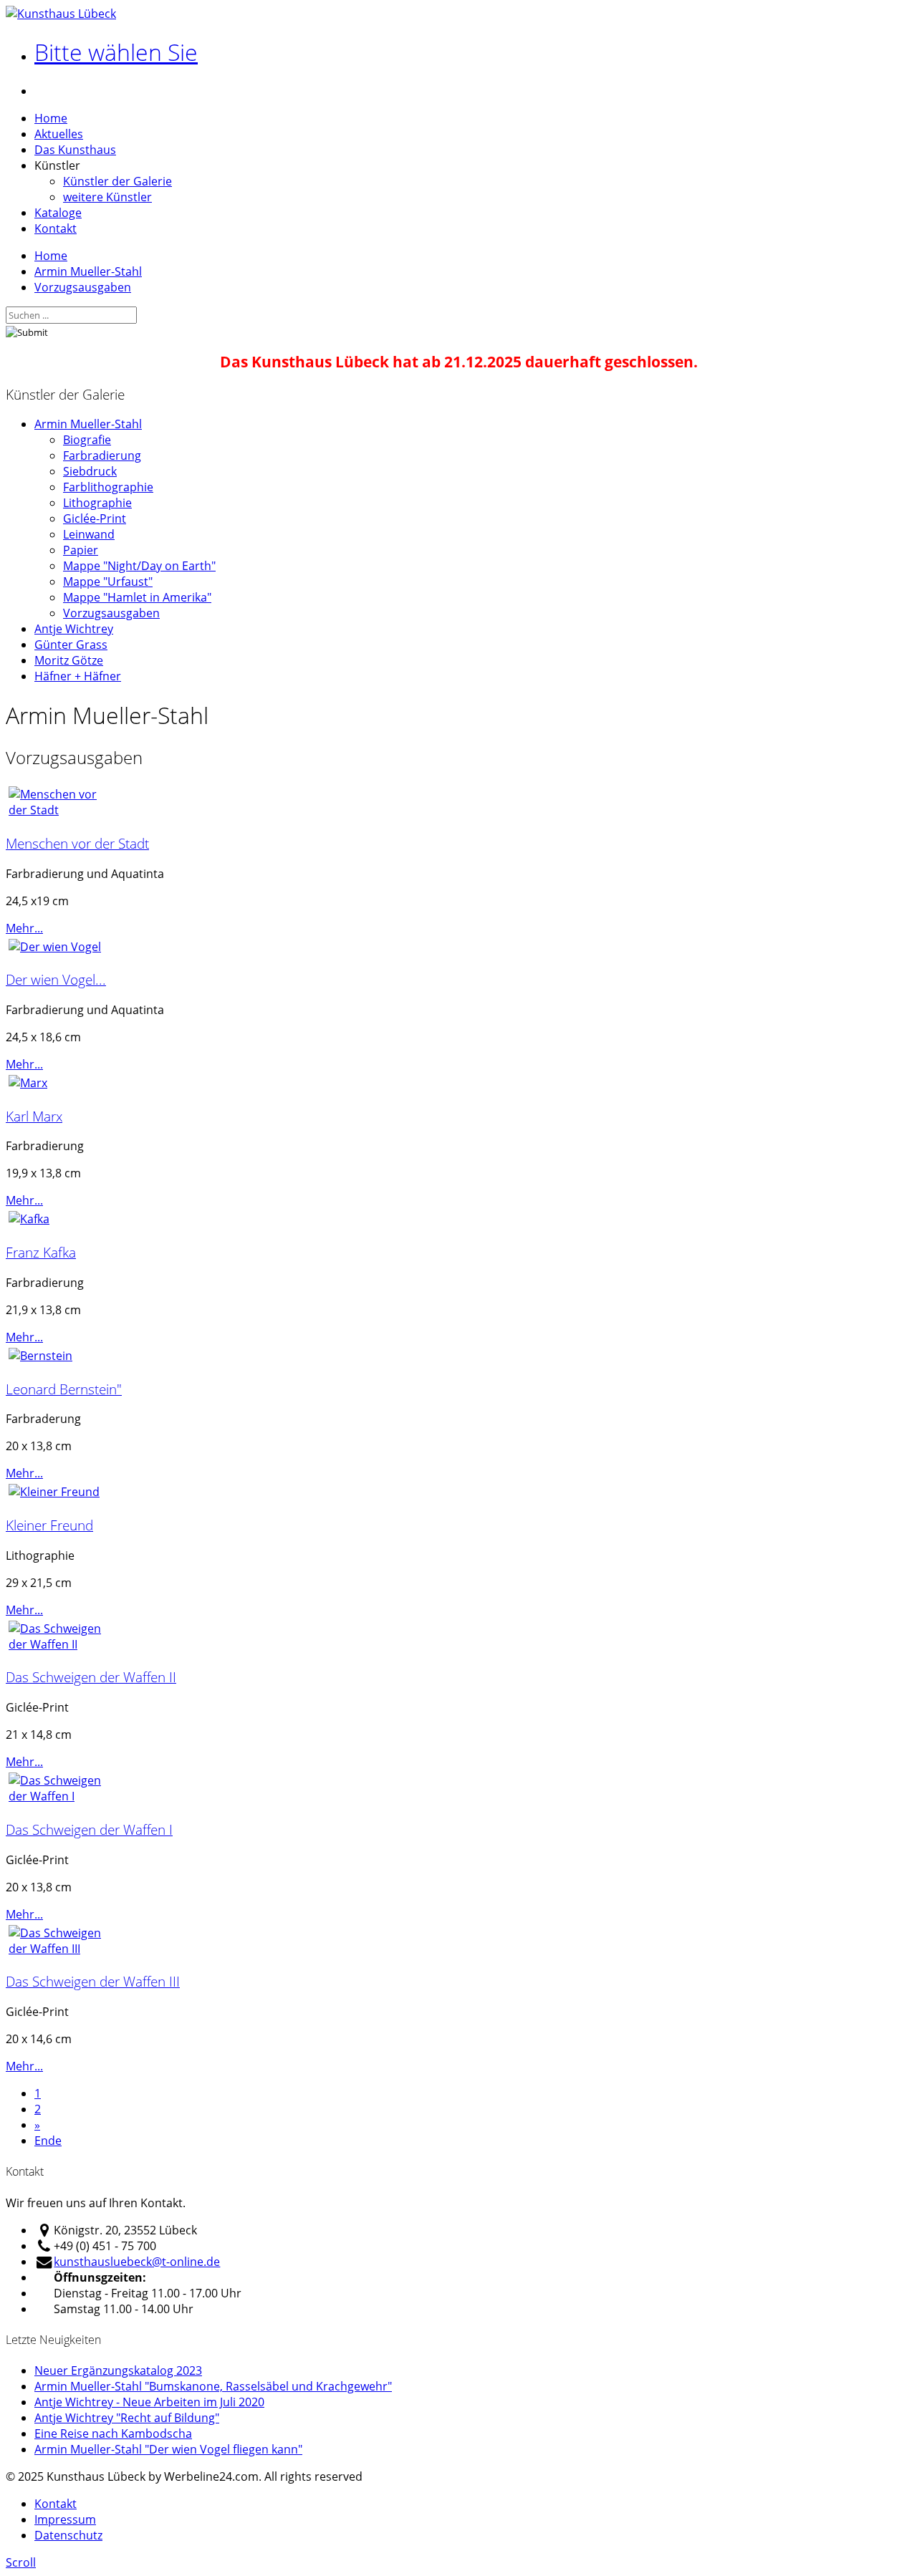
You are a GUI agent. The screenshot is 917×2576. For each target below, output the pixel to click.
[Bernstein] (40, 1356)
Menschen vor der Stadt (77, 843)
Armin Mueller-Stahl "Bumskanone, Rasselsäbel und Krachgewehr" (213, 2386)
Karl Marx (34, 1116)
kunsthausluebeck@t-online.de (137, 2262)
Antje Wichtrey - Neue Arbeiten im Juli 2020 (149, 2402)
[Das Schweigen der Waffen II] (63, 1644)
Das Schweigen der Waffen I (89, 1829)
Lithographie (97, 503)
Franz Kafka (41, 1252)
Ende (48, 2141)
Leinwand (89, 534)
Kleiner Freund (49, 1525)
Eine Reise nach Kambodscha (113, 2433)
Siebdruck (90, 471)
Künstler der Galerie (117, 181)
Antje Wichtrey (74, 629)
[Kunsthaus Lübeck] (61, 14)
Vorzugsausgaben (83, 287)
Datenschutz (68, 2535)
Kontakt (56, 228)
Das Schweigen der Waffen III (93, 1981)
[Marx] (28, 1083)
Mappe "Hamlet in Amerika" (137, 597)
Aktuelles (59, 134)
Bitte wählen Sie (116, 52)
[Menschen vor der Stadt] (63, 810)
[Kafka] (29, 1219)
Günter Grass (71, 645)
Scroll (21, 2562)
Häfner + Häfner (78, 676)
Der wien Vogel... (56, 979)
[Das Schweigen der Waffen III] (63, 1949)
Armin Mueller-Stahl (88, 271)
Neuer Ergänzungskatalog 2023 (118, 2370)
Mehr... (24, 928)
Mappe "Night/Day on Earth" (139, 566)
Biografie (87, 440)
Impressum (65, 2519)
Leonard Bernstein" (64, 1389)
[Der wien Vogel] (55, 947)
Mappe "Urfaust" (108, 582)
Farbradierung (102, 455)
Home (51, 118)
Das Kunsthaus (75, 150)
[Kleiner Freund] (54, 1492)
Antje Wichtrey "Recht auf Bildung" (127, 2418)
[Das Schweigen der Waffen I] (63, 1796)
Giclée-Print (95, 518)
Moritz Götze (69, 660)
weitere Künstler (107, 197)
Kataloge (58, 213)
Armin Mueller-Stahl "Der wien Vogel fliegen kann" (168, 2449)
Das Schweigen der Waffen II (91, 1677)
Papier (81, 550)
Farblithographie (108, 487)
